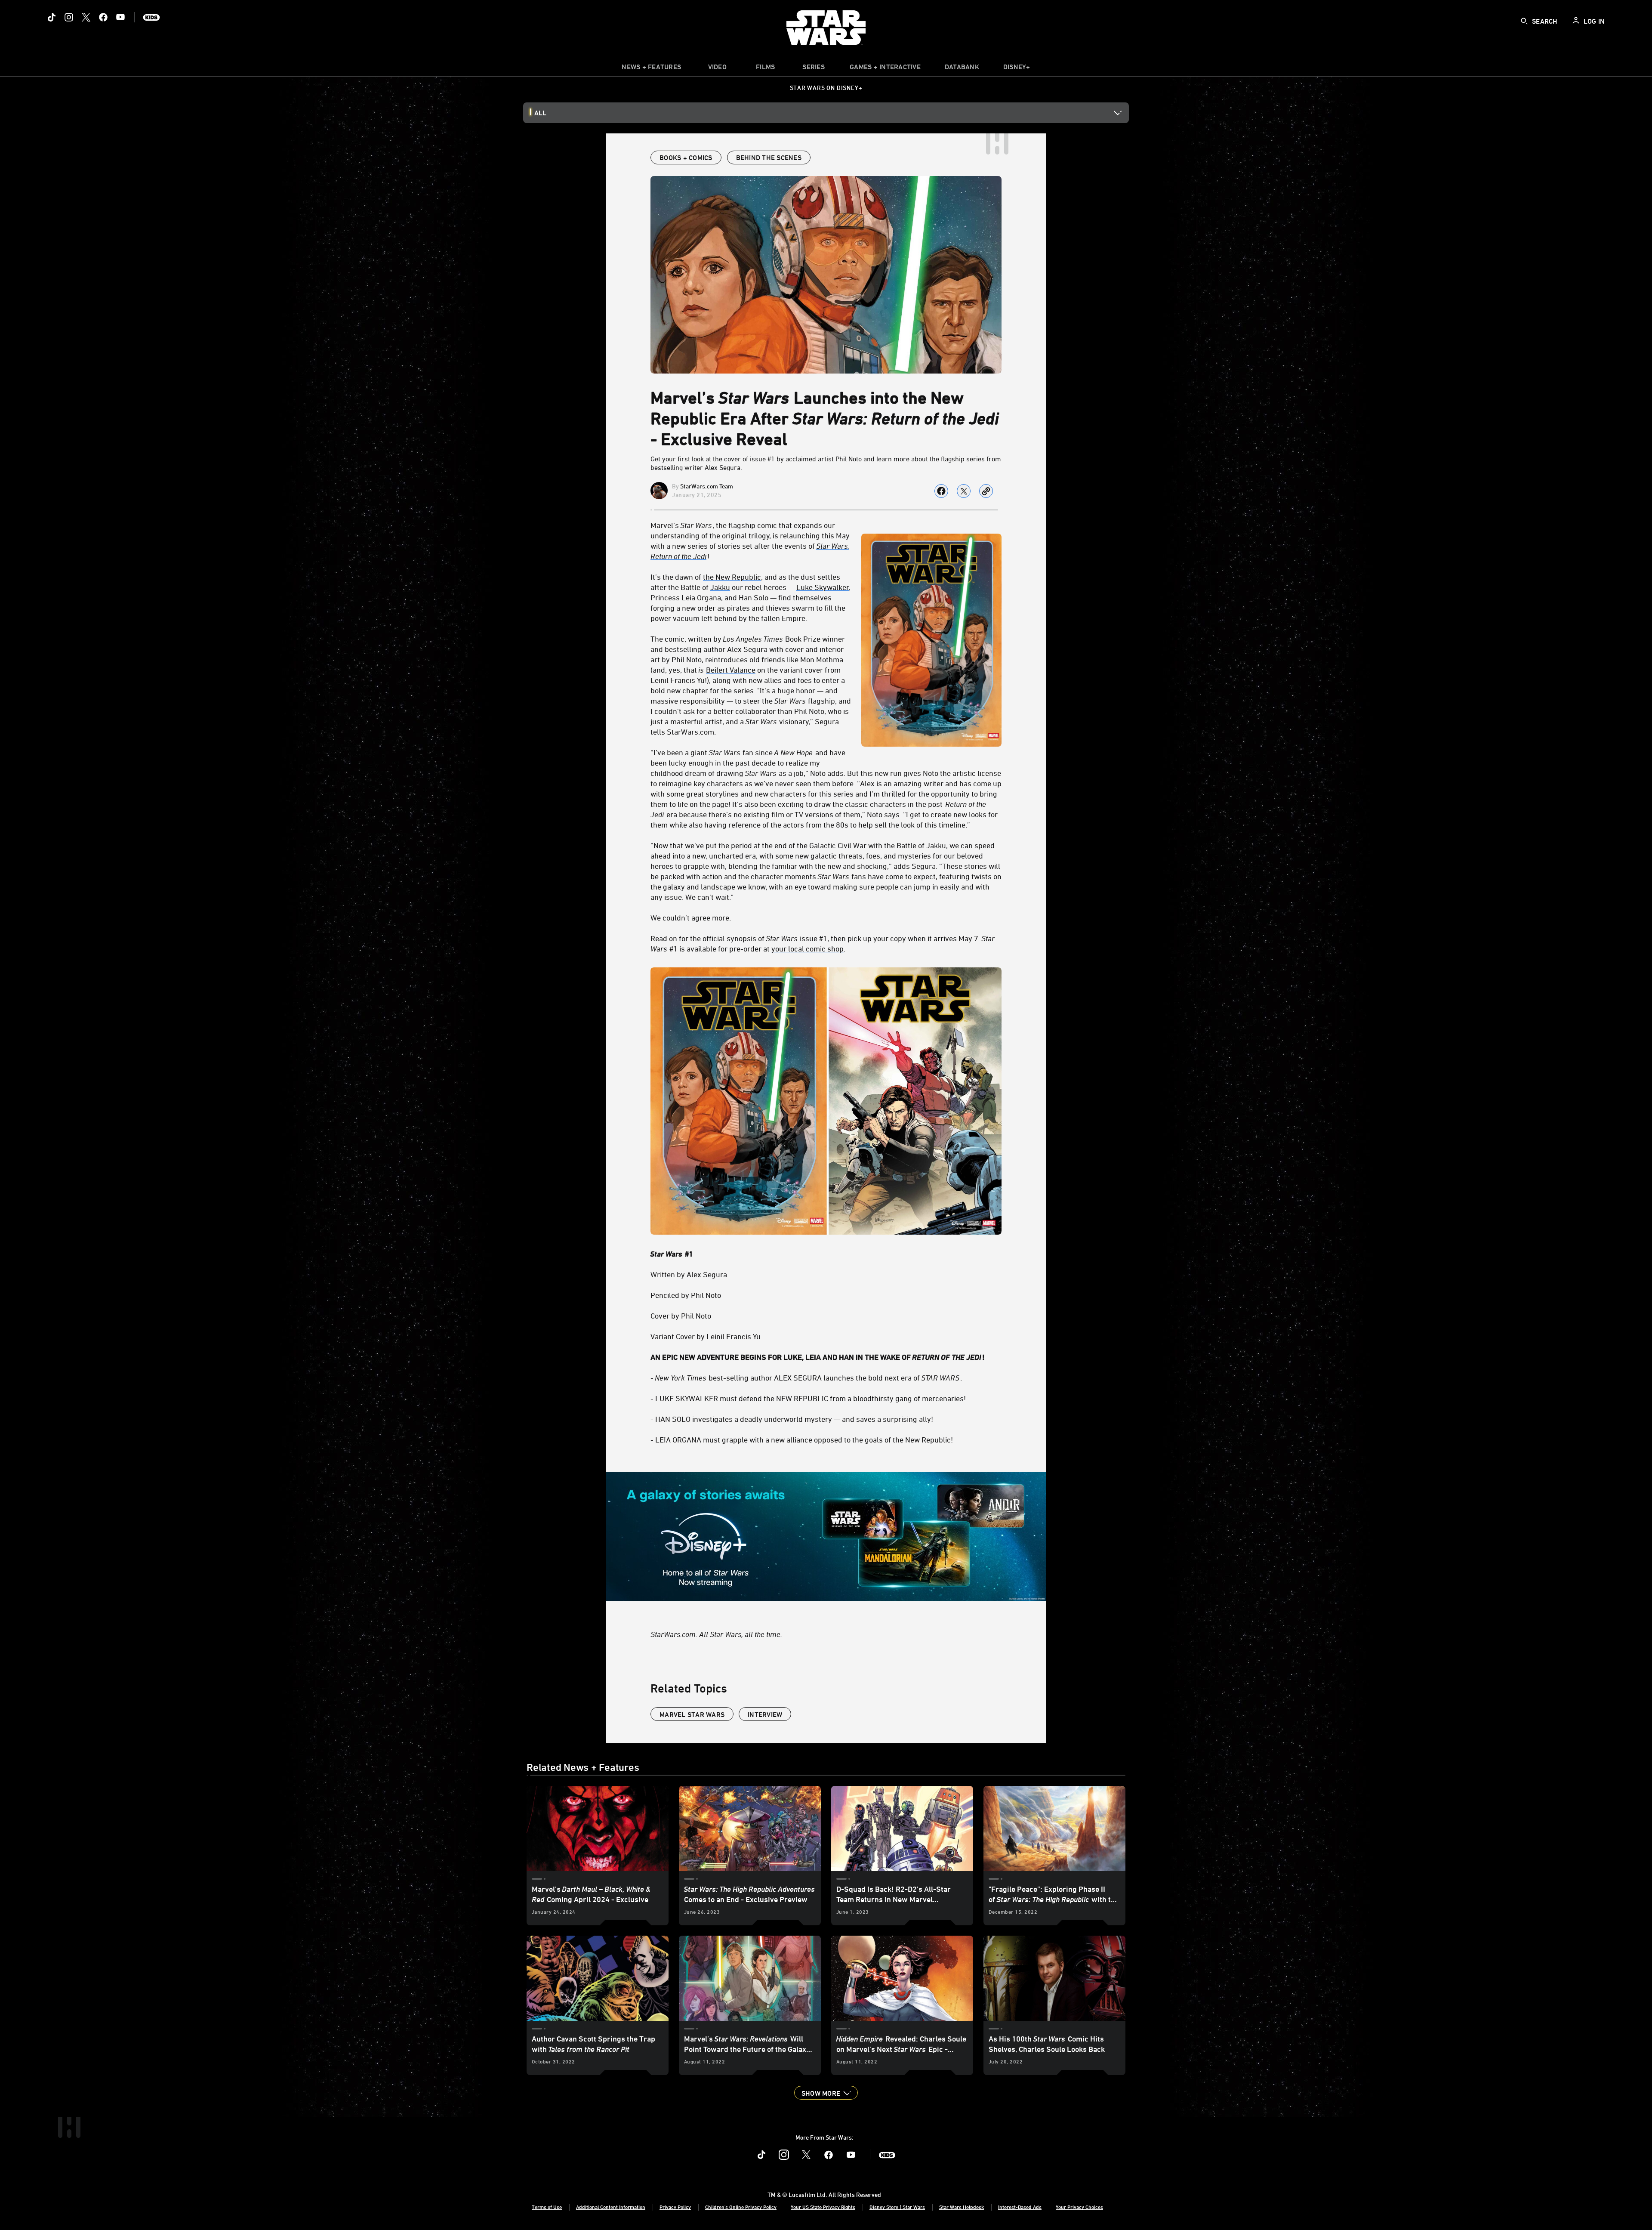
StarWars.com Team (707, 486)
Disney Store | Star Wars (897, 2207)
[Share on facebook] (941, 491)
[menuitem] (717, 69)
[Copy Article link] (986, 491)
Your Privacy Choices (1079, 2207)
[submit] (1524, 21)
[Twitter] (86, 17)
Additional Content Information (611, 2207)
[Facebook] (103, 17)
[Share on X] (964, 491)
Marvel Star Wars (692, 1714)
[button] (826, 2093)
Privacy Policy (675, 2207)
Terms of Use (547, 2207)
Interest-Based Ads (1020, 2207)
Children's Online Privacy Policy (741, 2207)
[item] (651, 69)
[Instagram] (69, 17)
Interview (765, 1714)
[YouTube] (120, 17)
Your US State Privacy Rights (823, 2207)
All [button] (540, 113)
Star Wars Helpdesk (962, 2207)
